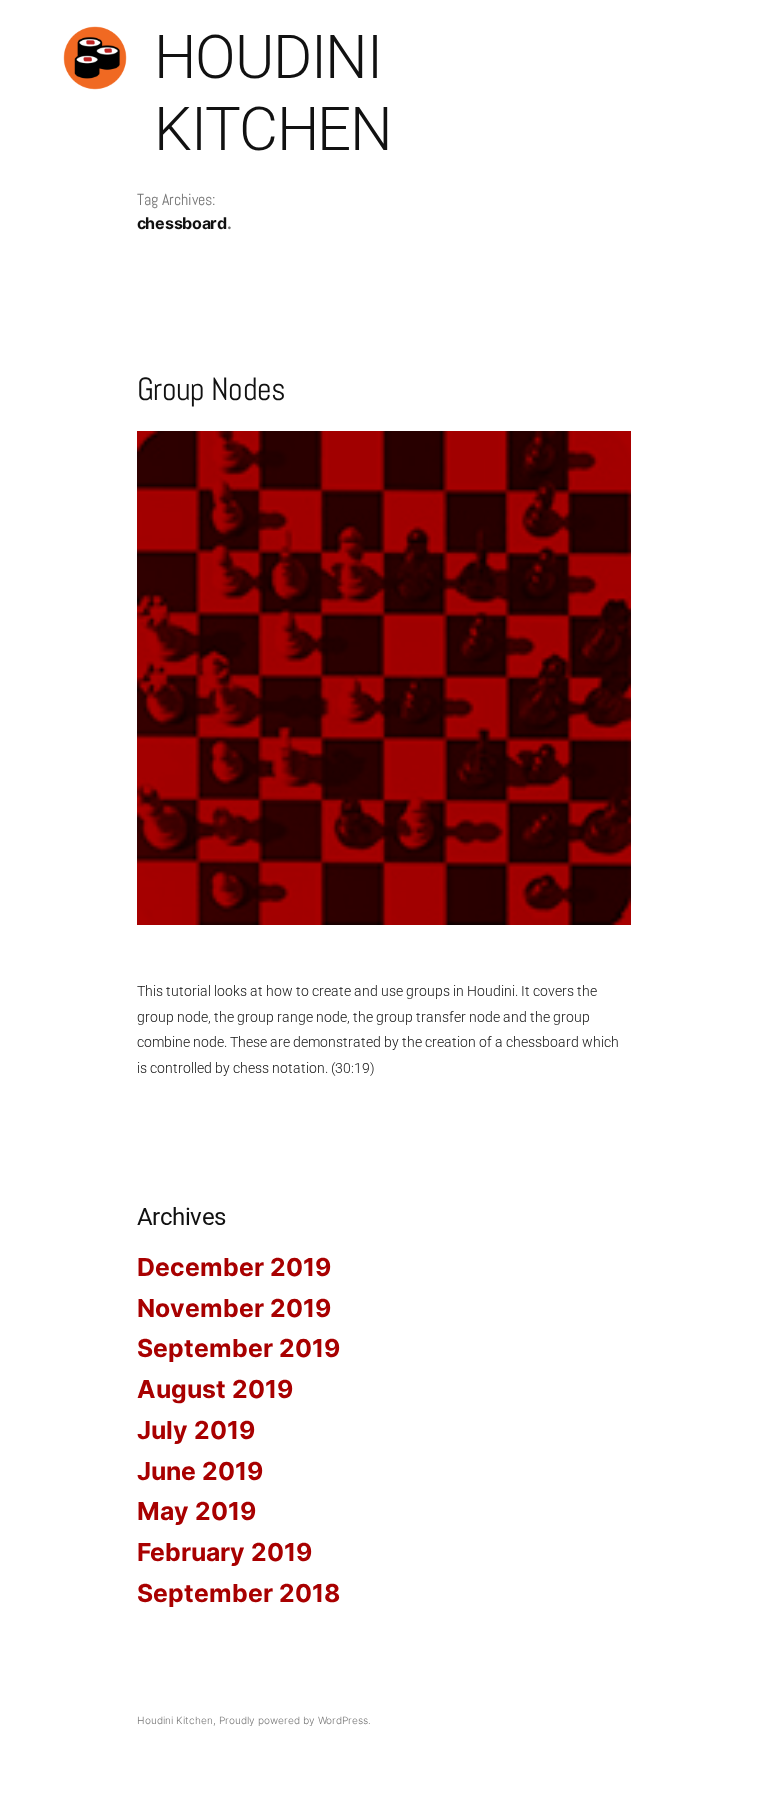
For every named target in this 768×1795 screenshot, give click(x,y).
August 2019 (215, 1389)
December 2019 (234, 1267)
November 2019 (234, 1308)
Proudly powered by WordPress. (295, 1720)
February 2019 (224, 1552)
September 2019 (238, 1348)
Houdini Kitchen (273, 93)
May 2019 (196, 1511)
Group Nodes (211, 388)
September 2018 (238, 1593)
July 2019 (196, 1430)
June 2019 (200, 1471)
